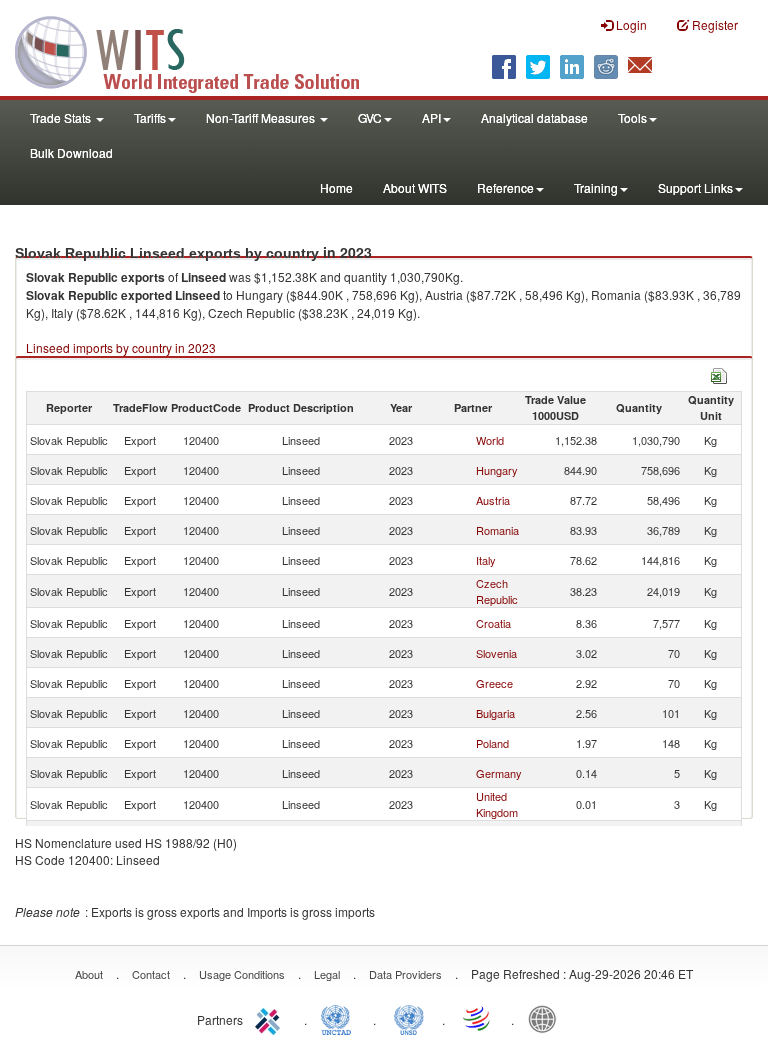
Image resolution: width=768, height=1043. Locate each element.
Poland (492, 743)
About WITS (415, 187)
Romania (497, 530)
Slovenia (496, 653)
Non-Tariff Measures (262, 117)
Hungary (497, 470)
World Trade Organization (478, 1018)
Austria (493, 500)
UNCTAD (340, 1018)
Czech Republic (497, 591)
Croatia (493, 623)
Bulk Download (71, 152)
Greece (494, 683)
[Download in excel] (719, 373)
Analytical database (534, 117)
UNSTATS (409, 1018)
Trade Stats (62, 117)
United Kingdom (497, 804)
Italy (486, 560)
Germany (499, 773)
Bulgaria (495, 713)
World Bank (547, 1018)
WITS (200, 50)
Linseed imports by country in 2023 (121, 347)
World (490, 440)
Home (336, 187)
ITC (271, 1018)
